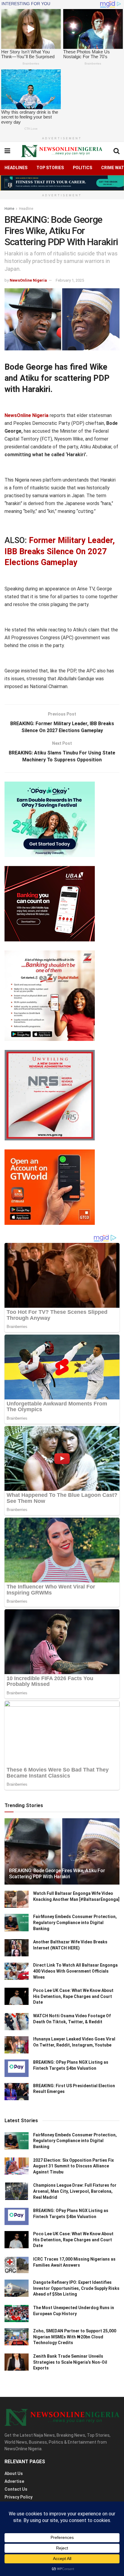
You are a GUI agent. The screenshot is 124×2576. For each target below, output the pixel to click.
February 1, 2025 (70, 280)
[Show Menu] (7, 151)
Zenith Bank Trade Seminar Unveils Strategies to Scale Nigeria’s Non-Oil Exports (70, 2362)
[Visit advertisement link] (62, 183)
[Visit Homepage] (62, 151)
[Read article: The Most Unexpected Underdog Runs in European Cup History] (17, 2314)
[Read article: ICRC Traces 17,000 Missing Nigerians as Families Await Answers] (17, 2265)
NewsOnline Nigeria (28, 280)
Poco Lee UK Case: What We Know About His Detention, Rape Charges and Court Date (73, 1996)
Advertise (14, 2481)
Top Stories (50, 168)
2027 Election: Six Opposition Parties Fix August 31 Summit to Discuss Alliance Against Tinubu (73, 2166)
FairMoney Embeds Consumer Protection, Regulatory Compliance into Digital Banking (75, 1922)
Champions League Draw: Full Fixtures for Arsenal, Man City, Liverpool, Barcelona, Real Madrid (75, 2191)
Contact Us (16, 2489)
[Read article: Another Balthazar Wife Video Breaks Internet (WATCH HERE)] (17, 1948)
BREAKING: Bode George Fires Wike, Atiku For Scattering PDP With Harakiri (57, 1874)
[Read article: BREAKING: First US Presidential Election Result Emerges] (17, 2092)
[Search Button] (116, 151)
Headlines (16, 168)
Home (9, 209)
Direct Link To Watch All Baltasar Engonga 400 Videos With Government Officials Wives (75, 1971)
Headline (26, 209)
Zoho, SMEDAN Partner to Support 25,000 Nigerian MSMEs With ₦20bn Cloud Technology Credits (75, 2337)
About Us (14, 2473)
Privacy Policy (19, 2497)
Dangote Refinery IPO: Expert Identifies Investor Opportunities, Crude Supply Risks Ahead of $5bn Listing (76, 2288)
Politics (82, 168)
